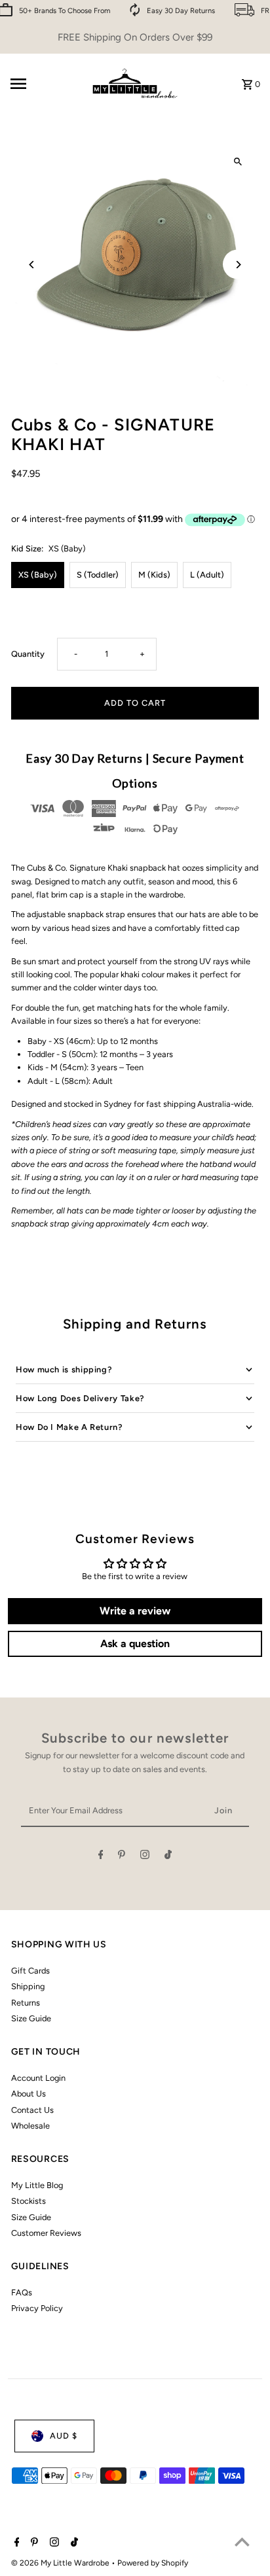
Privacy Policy (37, 2308)
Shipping (28, 1986)
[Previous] (32, 265)
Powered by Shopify (153, 2563)
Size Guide (31, 2018)
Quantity (28, 654)
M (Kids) (154, 575)
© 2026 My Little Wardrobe (61, 2563)
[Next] (238, 265)
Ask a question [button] (135, 1644)
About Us (29, 2094)
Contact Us (32, 2110)
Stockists (29, 2201)
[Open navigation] (44, 84)
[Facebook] (101, 1857)
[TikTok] (168, 1857)
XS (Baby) (38, 575)
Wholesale (30, 2126)
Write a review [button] (135, 1611)
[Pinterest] (122, 1857)
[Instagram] (145, 1857)
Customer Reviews (46, 2233)
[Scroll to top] (242, 2542)
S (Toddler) (98, 575)
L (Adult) (207, 575)
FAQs (22, 2292)
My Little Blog (37, 2185)
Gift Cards (30, 1971)
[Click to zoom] (238, 162)
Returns (26, 2003)
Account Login (38, 2078)
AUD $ (64, 2436)
